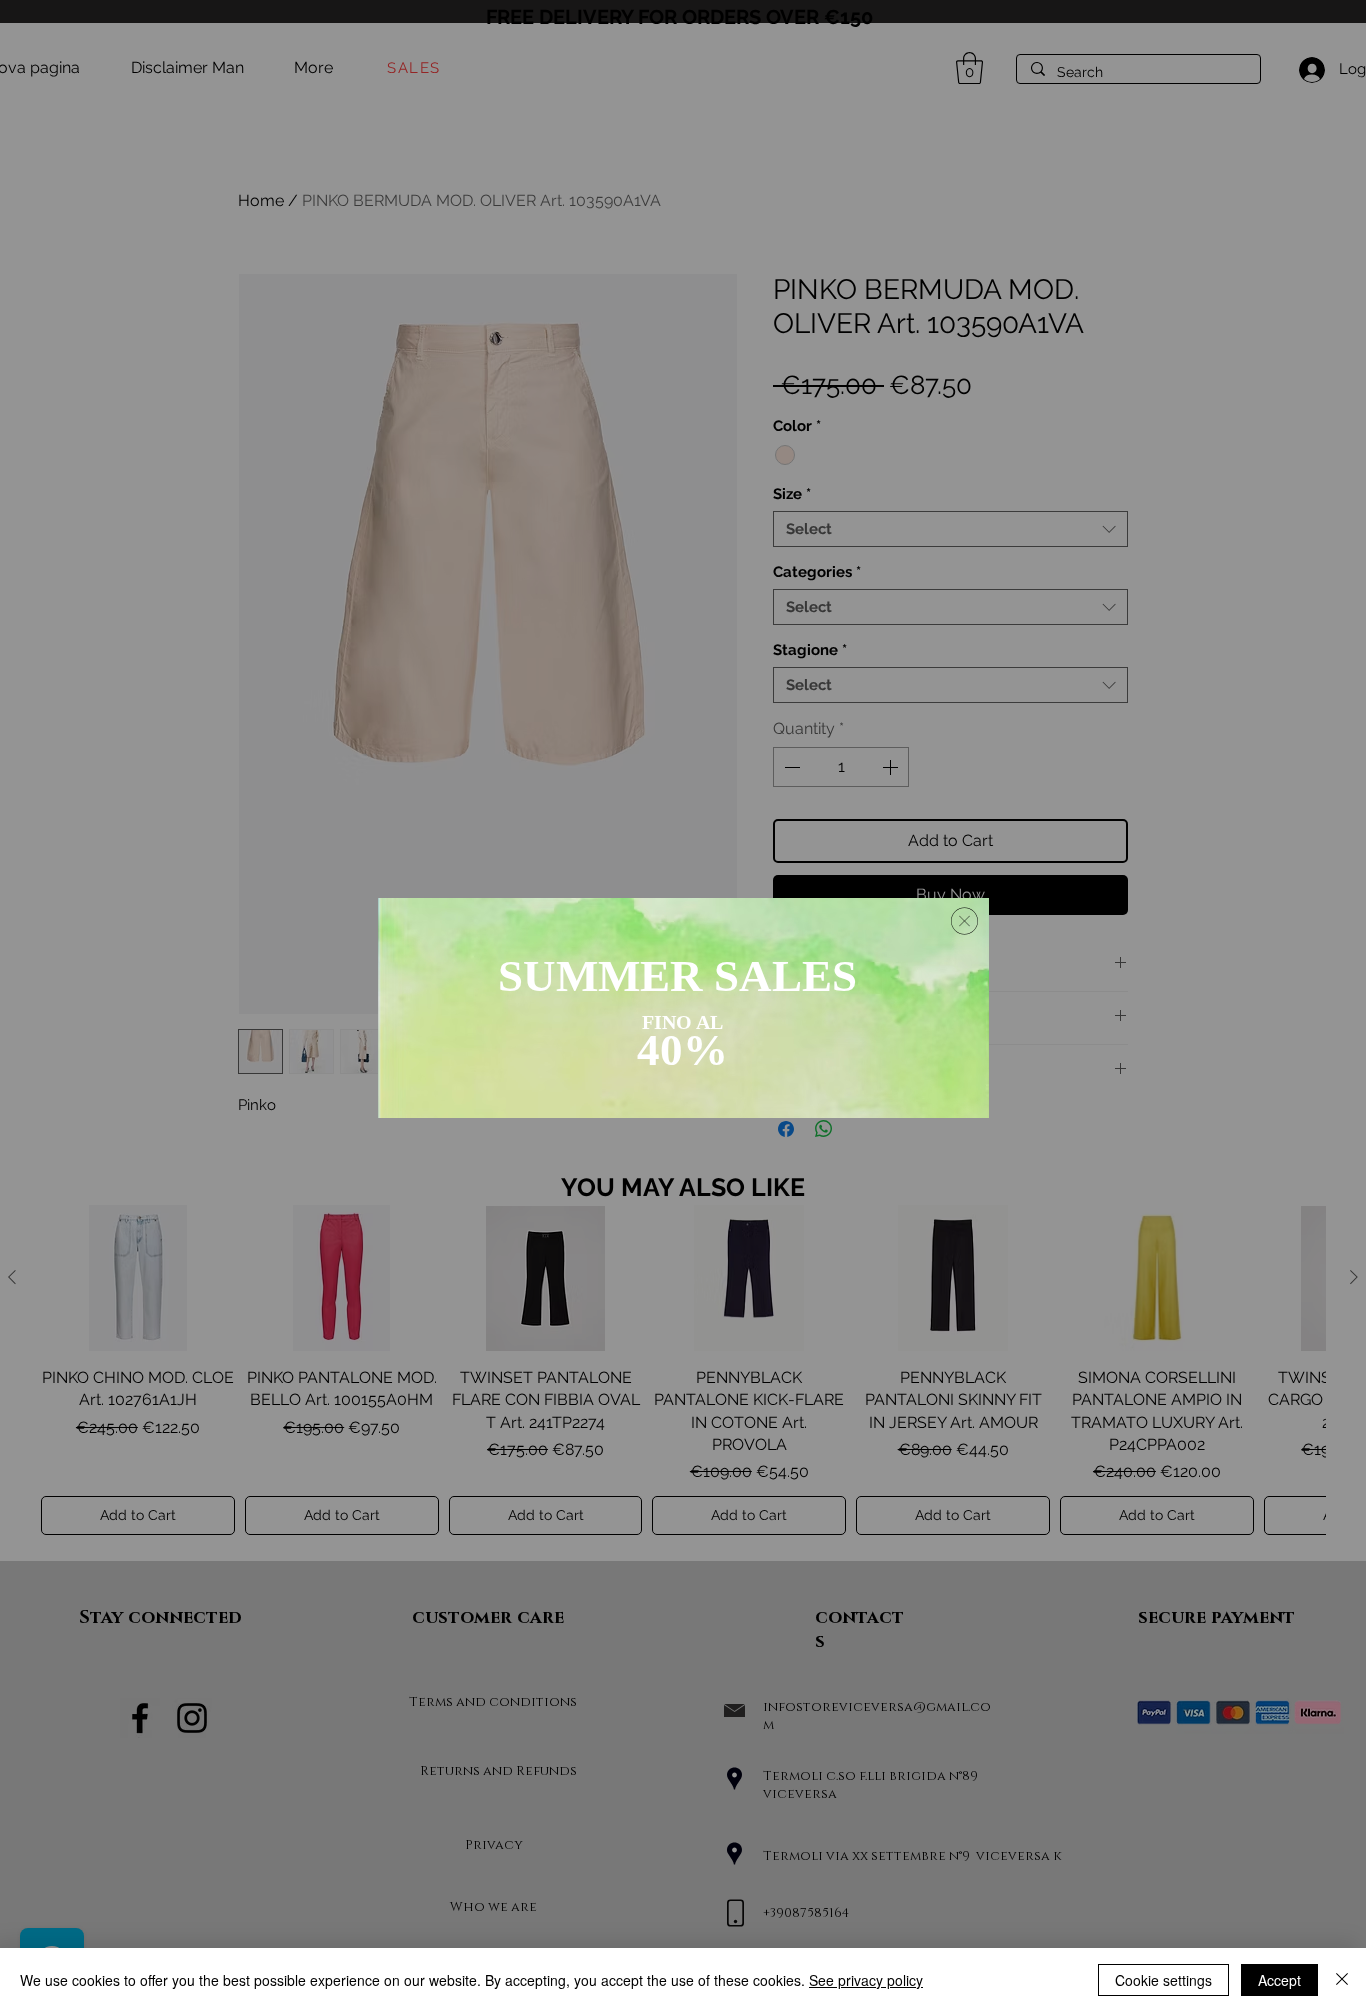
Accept (1279, 1980)
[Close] (1342, 1980)
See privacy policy (866, 1980)
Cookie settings (1163, 1980)
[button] (964, 921)
